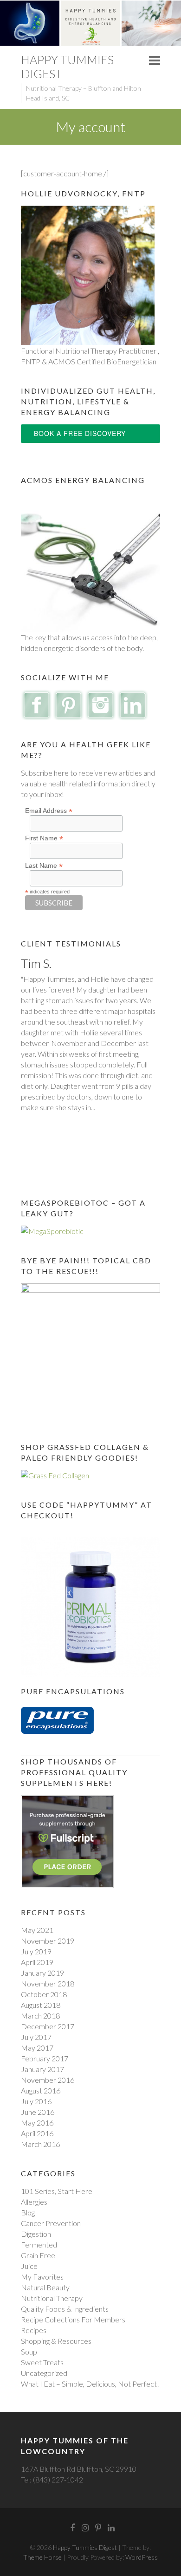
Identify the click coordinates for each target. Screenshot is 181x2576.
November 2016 (48, 2080)
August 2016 (41, 2090)
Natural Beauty (45, 2287)
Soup (29, 2351)
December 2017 (48, 2026)
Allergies (34, 2202)
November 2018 (48, 1983)
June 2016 (38, 2112)
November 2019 (48, 1941)
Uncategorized (44, 2373)
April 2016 (37, 2133)
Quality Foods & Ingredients (65, 2309)
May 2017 (37, 2048)
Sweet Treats (42, 2362)
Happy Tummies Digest (67, 67)
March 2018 (40, 2016)
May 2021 (37, 1930)
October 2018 (44, 1994)
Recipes (34, 2330)
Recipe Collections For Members (73, 2319)
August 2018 (41, 2005)
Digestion (36, 2234)
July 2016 (36, 2101)
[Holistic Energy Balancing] (90, 498)
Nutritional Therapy (52, 2298)
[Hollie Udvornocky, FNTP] (88, 211)
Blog (28, 2212)
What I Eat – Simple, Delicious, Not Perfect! (90, 2384)
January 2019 (42, 1973)
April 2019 (37, 1962)
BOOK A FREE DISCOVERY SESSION (80, 436)
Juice (29, 2266)
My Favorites (42, 2277)
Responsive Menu (155, 60)
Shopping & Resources (56, 2341)
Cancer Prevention (51, 2223)
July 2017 (36, 2037)
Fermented (39, 2244)
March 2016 (40, 2144)
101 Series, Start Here (57, 2191)
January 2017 (42, 2069)
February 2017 (45, 2058)
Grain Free (38, 2255)
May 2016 (37, 2123)
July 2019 (36, 1951)
